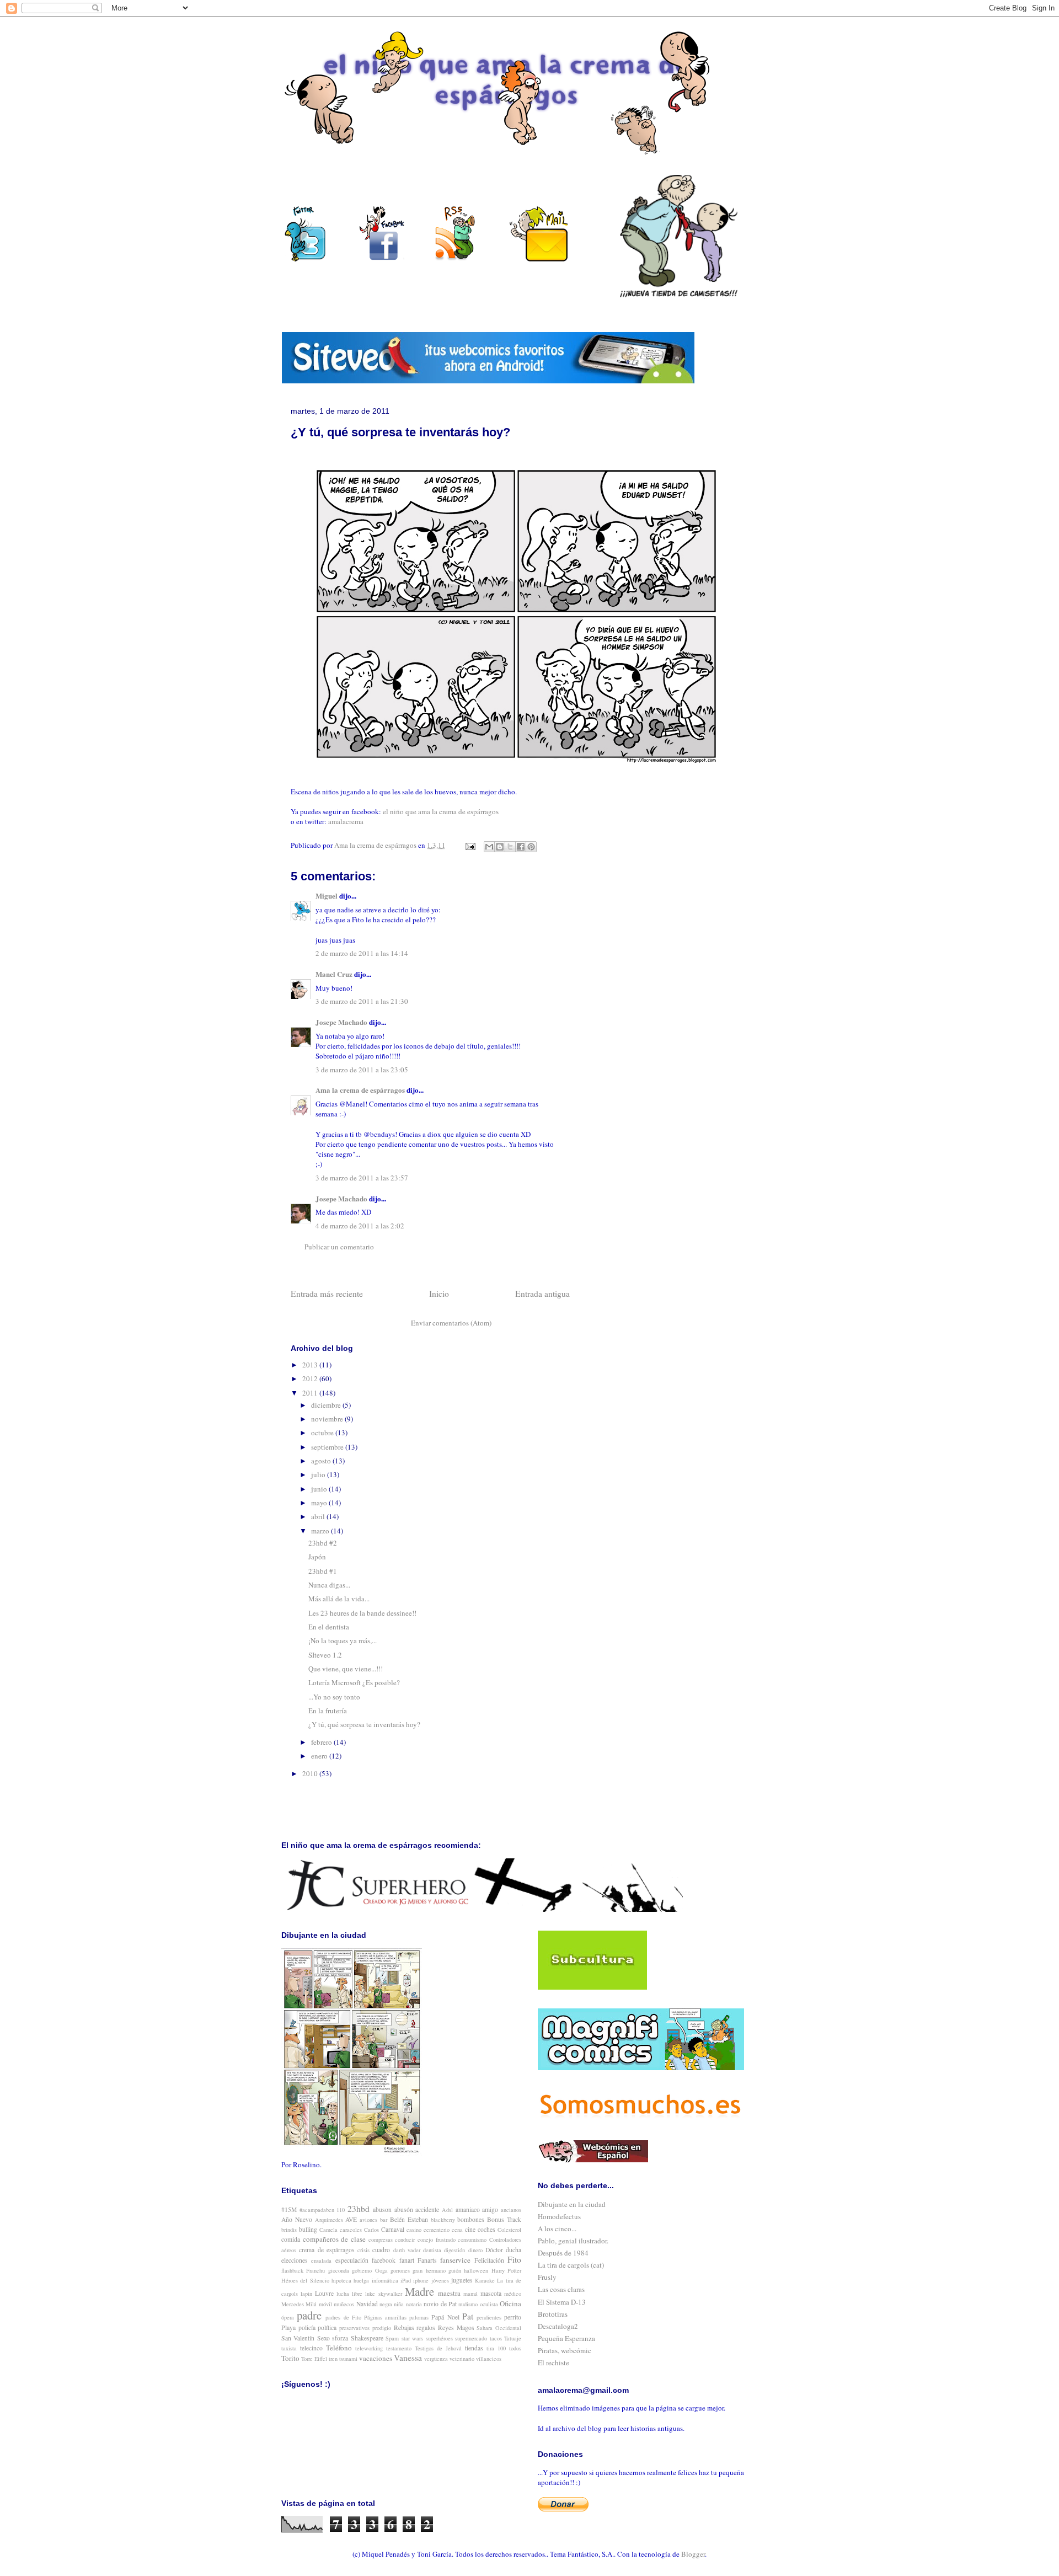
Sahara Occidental (499, 2328)
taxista (289, 2348)
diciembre (327, 1405)
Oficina (510, 2304)
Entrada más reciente (327, 1294)
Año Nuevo (297, 2219)
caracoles (351, 2230)
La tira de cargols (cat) (571, 2265)
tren (333, 2359)
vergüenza (436, 2359)
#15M (289, 2209)
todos (515, 2348)
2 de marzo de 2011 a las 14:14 (362, 953)
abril (319, 1516)
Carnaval (393, 2229)
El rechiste (553, 2363)
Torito (290, 2358)
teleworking (369, 2348)
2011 (311, 1393)
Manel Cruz (334, 974)
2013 (311, 1365)
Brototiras (553, 2314)
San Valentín (298, 2338)
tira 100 (496, 2348)
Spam (392, 2338)
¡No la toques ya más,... (343, 1640)
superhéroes (439, 2338)
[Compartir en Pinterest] (531, 847)
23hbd (359, 2209)
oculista (489, 2304)
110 (341, 2210)
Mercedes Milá (299, 2304)
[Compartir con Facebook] (521, 847)
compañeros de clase (334, 2239)
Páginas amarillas (385, 2317)
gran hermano (429, 2270)
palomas (419, 2317)
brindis (289, 2230)
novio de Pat (440, 2304)
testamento (399, 2348)
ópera (288, 2317)
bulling (308, 2229)
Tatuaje (513, 2338)
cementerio (437, 2230)
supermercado (471, 2338)
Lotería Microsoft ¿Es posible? (354, 1682)
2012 (311, 1378)
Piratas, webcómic (565, 2350)
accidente (427, 2209)
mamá (470, 2294)
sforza (340, 2338)
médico (513, 2294)
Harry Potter (506, 2270)
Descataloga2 (558, 2326)
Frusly (547, 2277)
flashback (292, 2270)
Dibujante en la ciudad (572, 2204)
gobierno (362, 2270)
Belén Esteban (409, 2219)
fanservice (455, 2260)
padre (309, 2315)
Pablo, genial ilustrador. (573, 2241)
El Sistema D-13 (562, 2302)
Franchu (315, 2270)
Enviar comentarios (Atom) (451, 1323)
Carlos (371, 2230)
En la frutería (328, 1711)
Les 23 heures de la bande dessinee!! (362, 1613)
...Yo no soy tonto (334, 1697)
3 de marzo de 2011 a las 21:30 (362, 1001)
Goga (381, 2270)
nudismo (468, 2304)
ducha (514, 2250)
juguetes (462, 2280)
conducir (405, 2240)
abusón (404, 2209)
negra (386, 2304)
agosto (322, 1461)
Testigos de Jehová (438, 2348)
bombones (471, 2219)
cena (457, 2230)
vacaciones (376, 2358)
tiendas (474, 2348)
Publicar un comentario (339, 1247)
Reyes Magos (456, 2328)
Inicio (439, 1294)
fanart (407, 2260)
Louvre (324, 2293)
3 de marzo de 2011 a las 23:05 (362, 1070)
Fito (514, 2259)
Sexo (323, 2338)
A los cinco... (557, 2228)
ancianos (511, 2210)
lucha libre (349, 2294)
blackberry (443, 2220)
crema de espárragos (327, 2250)
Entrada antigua (542, 1294)
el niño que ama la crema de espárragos (441, 811)
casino (414, 2230)
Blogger (693, 2554)
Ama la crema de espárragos (360, 1090)
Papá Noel (445, 2317)
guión (455, 2270)
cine (470, 2229)
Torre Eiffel (314, 2359)
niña (399, 2304)
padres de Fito (343, 2317)
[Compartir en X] (510, 847)
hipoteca (341, 2280)
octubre (323, 1433)
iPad (406, 2280)
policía (307, 2328)
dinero (475, 2250)
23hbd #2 (323, 1543)
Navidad (367, 2304)
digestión (454, 2250)
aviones (368, 2220)
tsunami (348, 2359)
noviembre (328, 1419)
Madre (419, 2291)
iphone (421, 2280)
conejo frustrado (437, 2240)
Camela (328, 2230)
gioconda (339, 2270)
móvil (325, 2304)
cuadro (381, 2250)
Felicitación (489, 2260)
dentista (432, 2250)
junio (320, 1489)
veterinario (462, 2359)
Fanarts (427, 2260)
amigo (490, 2209)
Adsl (447, 2210)
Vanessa (408, 2358)
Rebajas (404, 2328)
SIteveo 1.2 (325, 1655)
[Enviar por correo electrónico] (489, 847)
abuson (382, 2209)
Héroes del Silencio (305, 2280)
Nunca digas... (329, 1585)
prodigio (382, 2328)
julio (319, 1474)
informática (385, 2280)
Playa (288, 2328)
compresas (381, 2240)
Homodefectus (559, 2216)
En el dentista (329, 1627)
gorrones (400, 2270)
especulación (352, 2260)
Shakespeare (367, 2338)
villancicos (489, 2359)
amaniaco (468, 2209)
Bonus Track (504, 2219)
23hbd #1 (323, 1571)
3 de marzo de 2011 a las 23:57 (362, 1178)
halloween (476, 2270)
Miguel (327, 896)
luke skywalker (383, 2294)
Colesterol (509, 2230)
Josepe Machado (341, 1022)
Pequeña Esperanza (566, 2338)
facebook (384, 2260)
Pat (468, 2316)
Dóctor (494, 2250)
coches (486, 2229)
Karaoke (485, 2280)
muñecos (344, 2304)
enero (320, 1756)
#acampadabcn (317, 2210)
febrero (322, 1742)
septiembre (328, 1447)
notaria (414, 2304)
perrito (513, 2317)
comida (291, 2239)
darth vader (407, 2250)
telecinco (311, 2348)
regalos (426, 2328)
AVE (351, 2219)
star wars (412, 2338)
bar (384, 2220)
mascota (491, 2293)
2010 (311, 1773)
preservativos (354, 2328)
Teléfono (339, 2348)
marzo (321, 1531)
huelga (361, 2280)
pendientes (489, 2317)
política (327, 2328)
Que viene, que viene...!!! (346, 1669)
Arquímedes (329, 2220)
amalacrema (346, 821)
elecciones (295, 2260)
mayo (320, 1503)
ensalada (321, 2260)
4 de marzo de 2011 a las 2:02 (360, 1226)
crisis (363, 2250)
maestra (449, 2293)
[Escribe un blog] (500, 847)
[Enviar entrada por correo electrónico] (469, 845)
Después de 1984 (563, 2253)
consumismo (472, 2240)
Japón (317, 1557)
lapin (306, 2294)
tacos (496, 2338)
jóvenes (440, 2280)
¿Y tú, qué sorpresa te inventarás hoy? (364, 1724)
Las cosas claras (561, 2289)
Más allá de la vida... (339, 1599)
